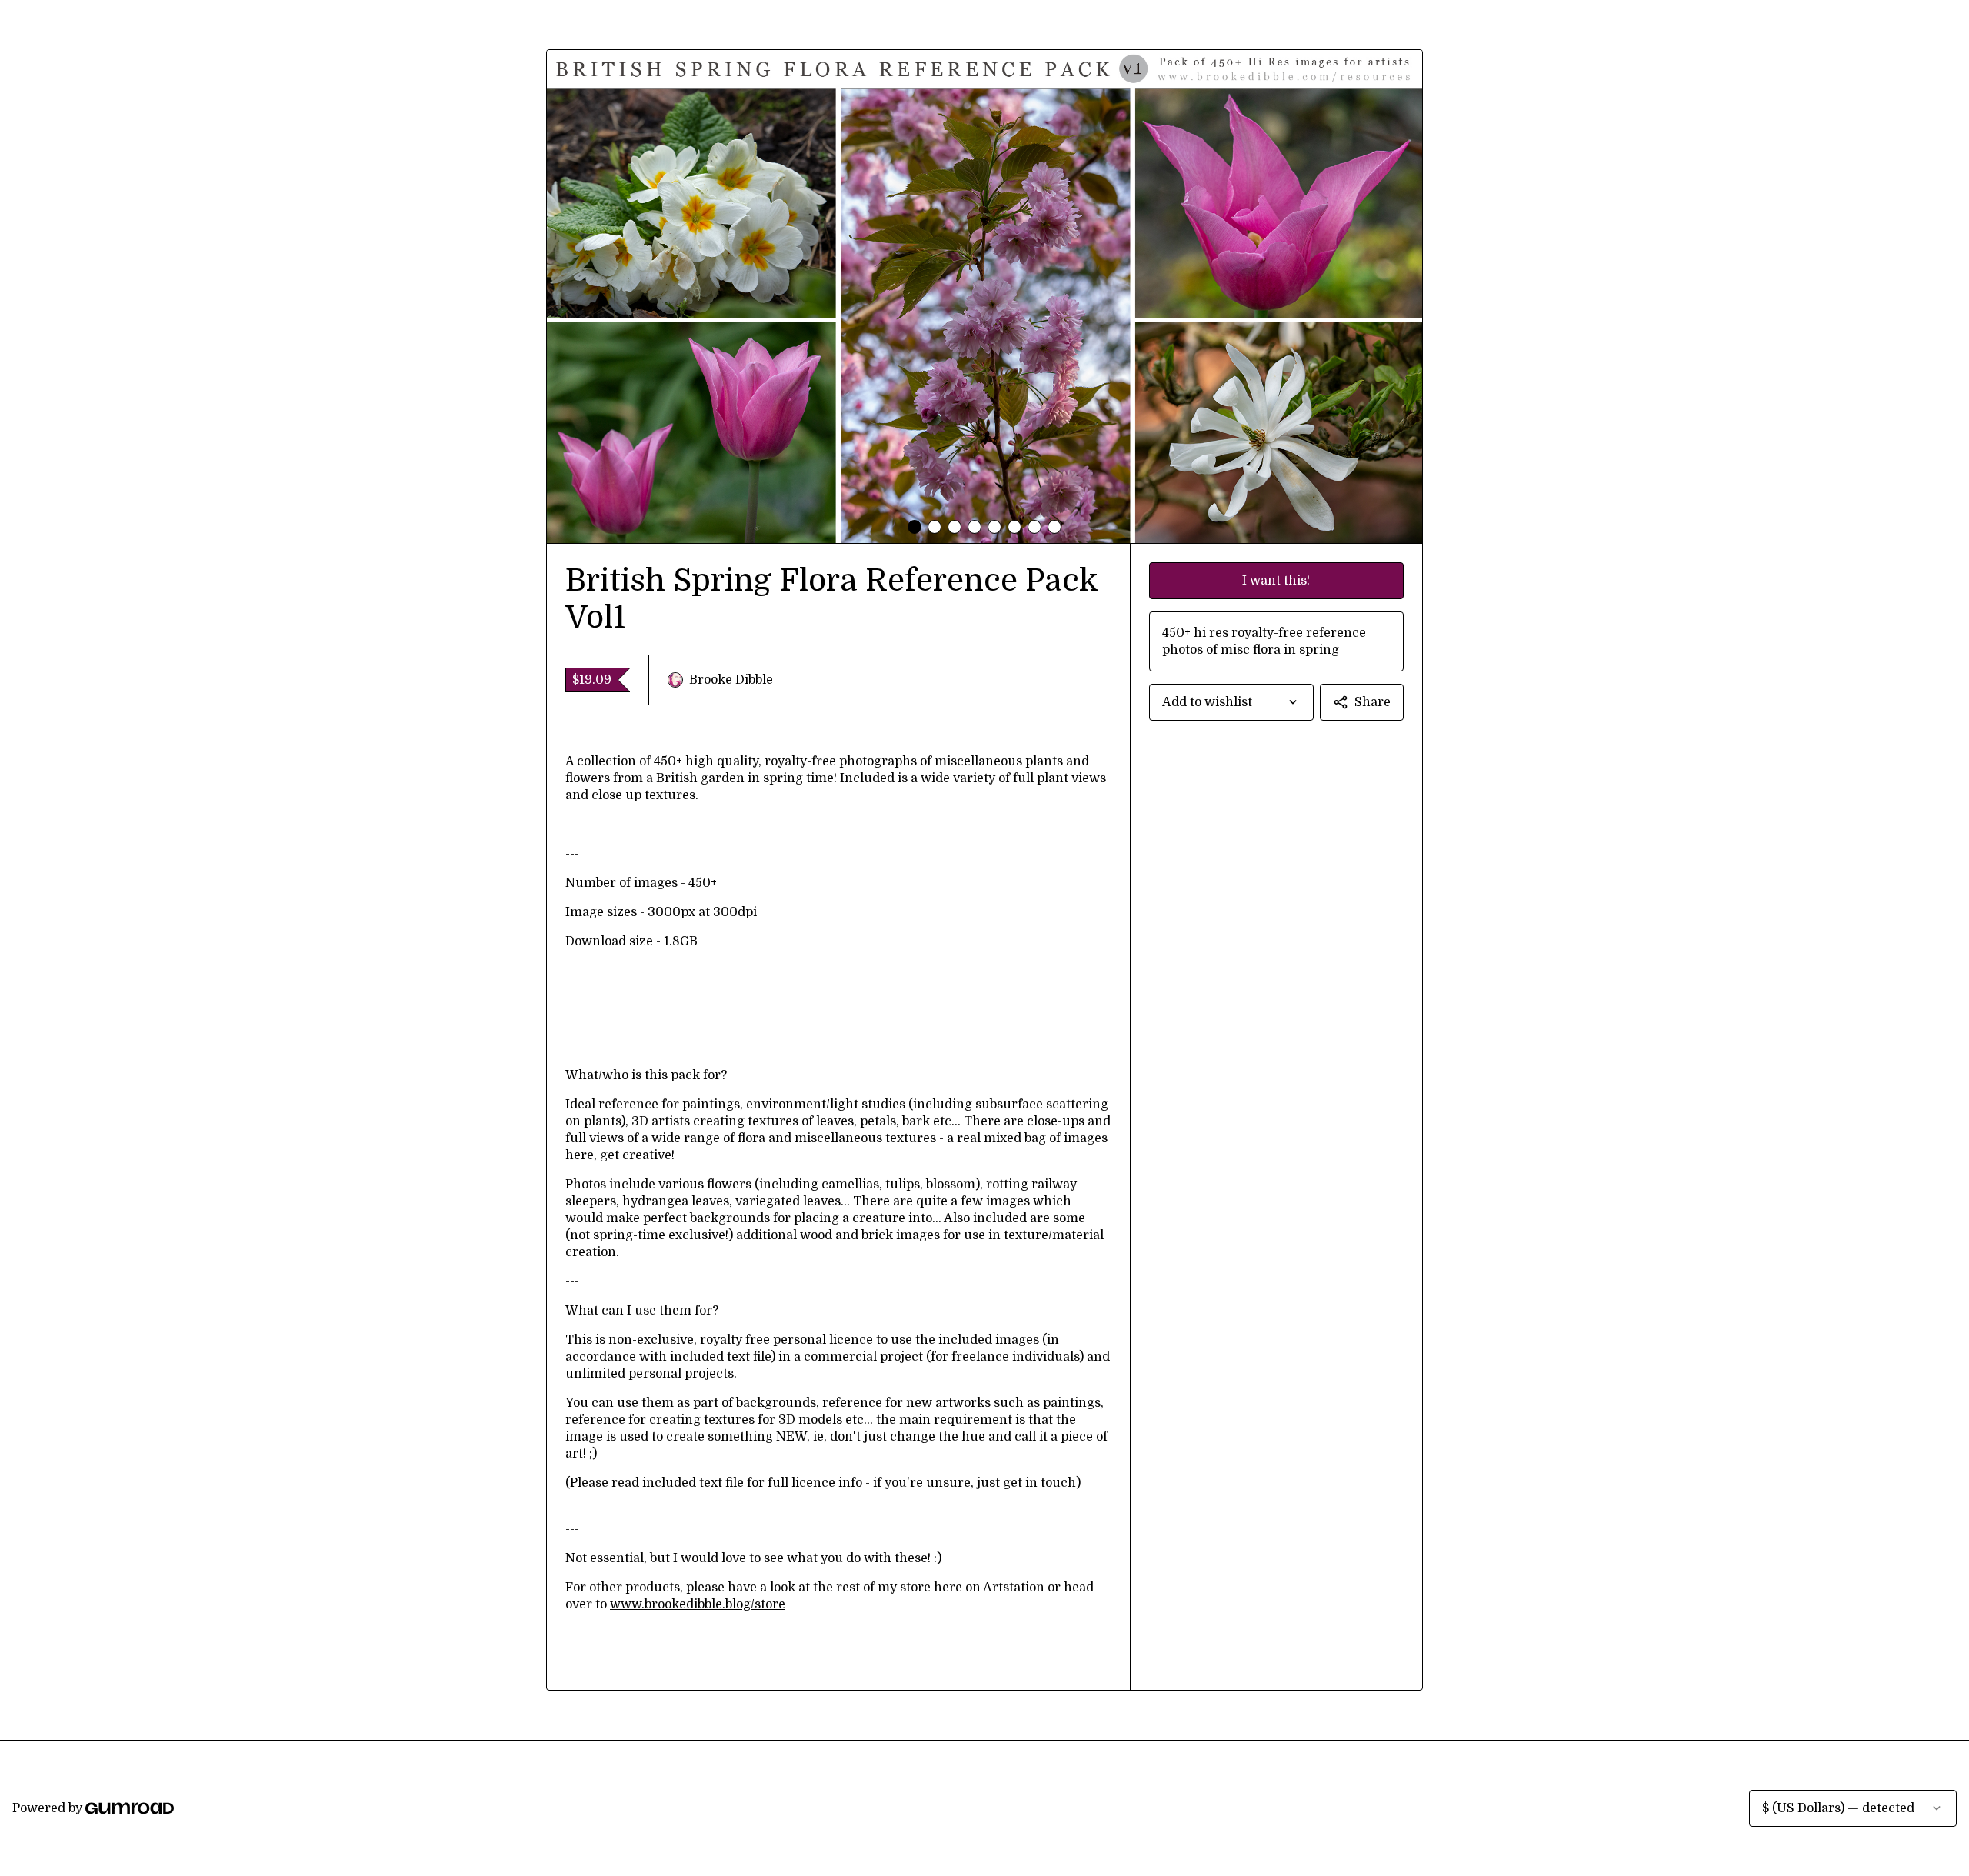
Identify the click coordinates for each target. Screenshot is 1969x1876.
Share (1373, 702)
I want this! (1276, 581)
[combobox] (1231, 702)
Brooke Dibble (731, 680)
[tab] (915, 527)
